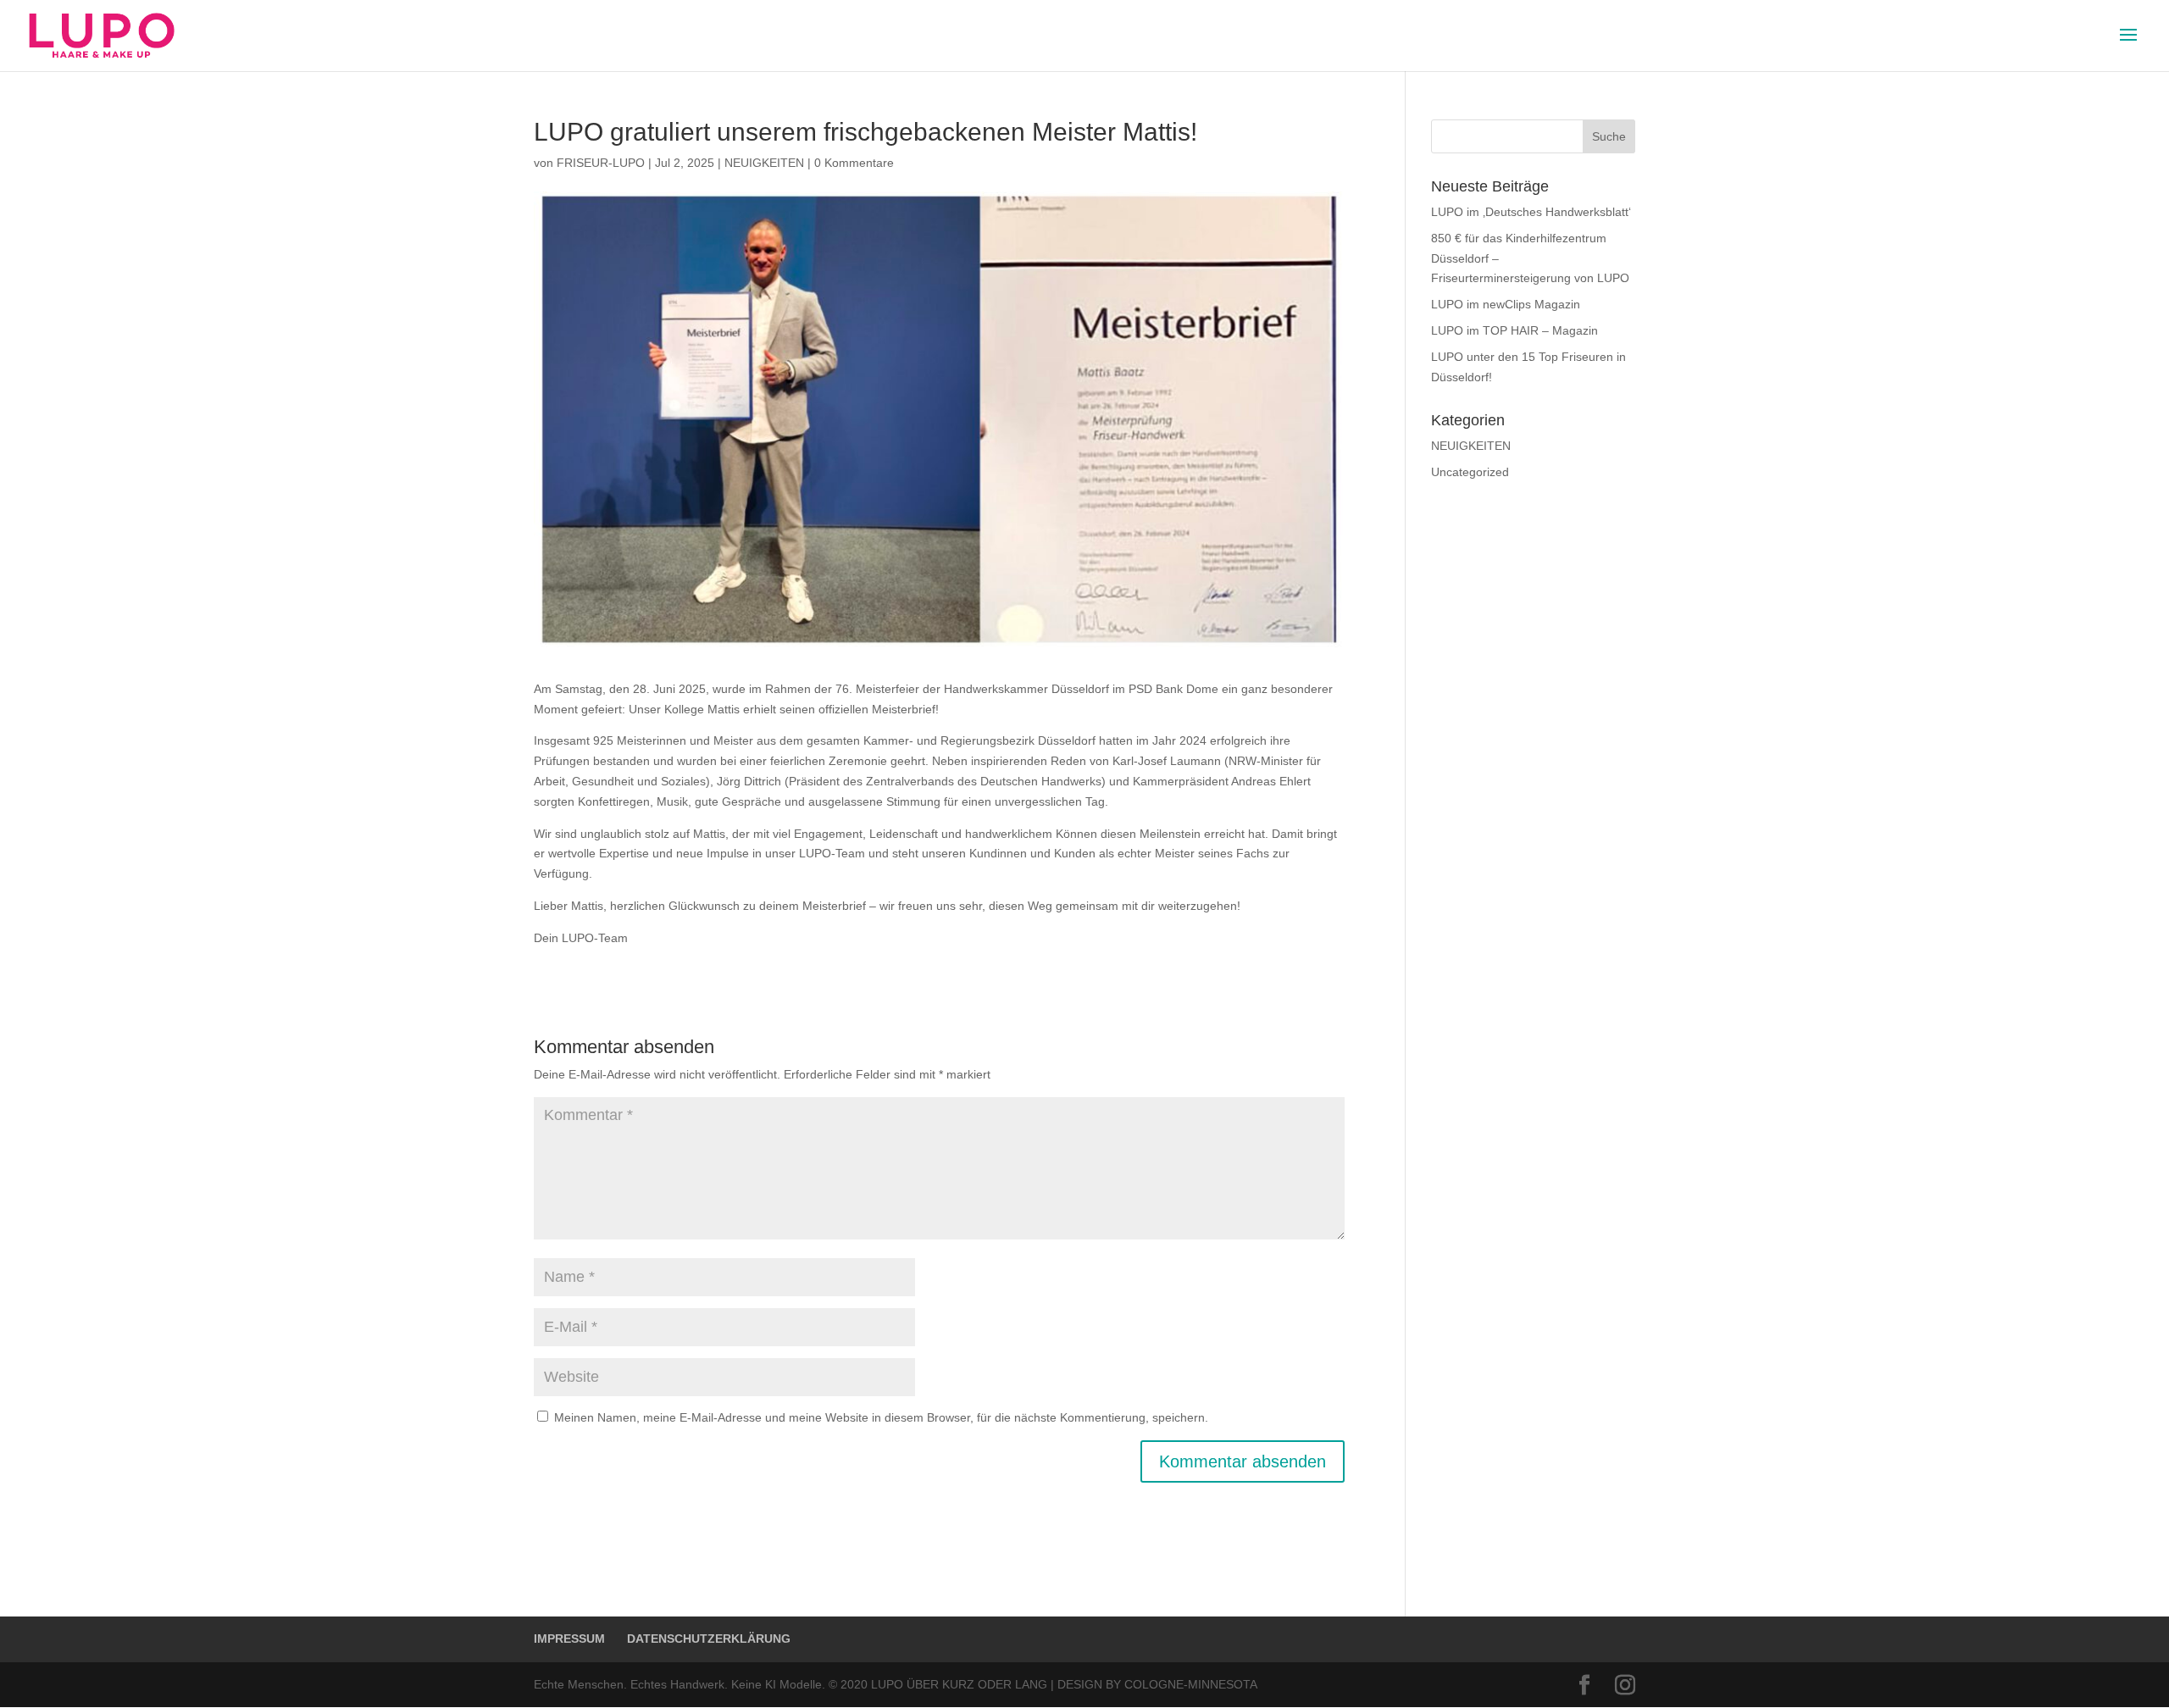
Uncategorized (1470, 472)
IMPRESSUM (569, 1639)
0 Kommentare (854, 163)
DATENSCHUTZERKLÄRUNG (709, 1639)
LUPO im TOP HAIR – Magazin (1514, 330)
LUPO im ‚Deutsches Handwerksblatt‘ (1531, 212)
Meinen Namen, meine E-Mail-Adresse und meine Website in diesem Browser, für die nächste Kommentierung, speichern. (881, 1417)
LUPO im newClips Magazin (1506, 304)
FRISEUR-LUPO (601, 163)
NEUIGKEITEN (764, 163)
